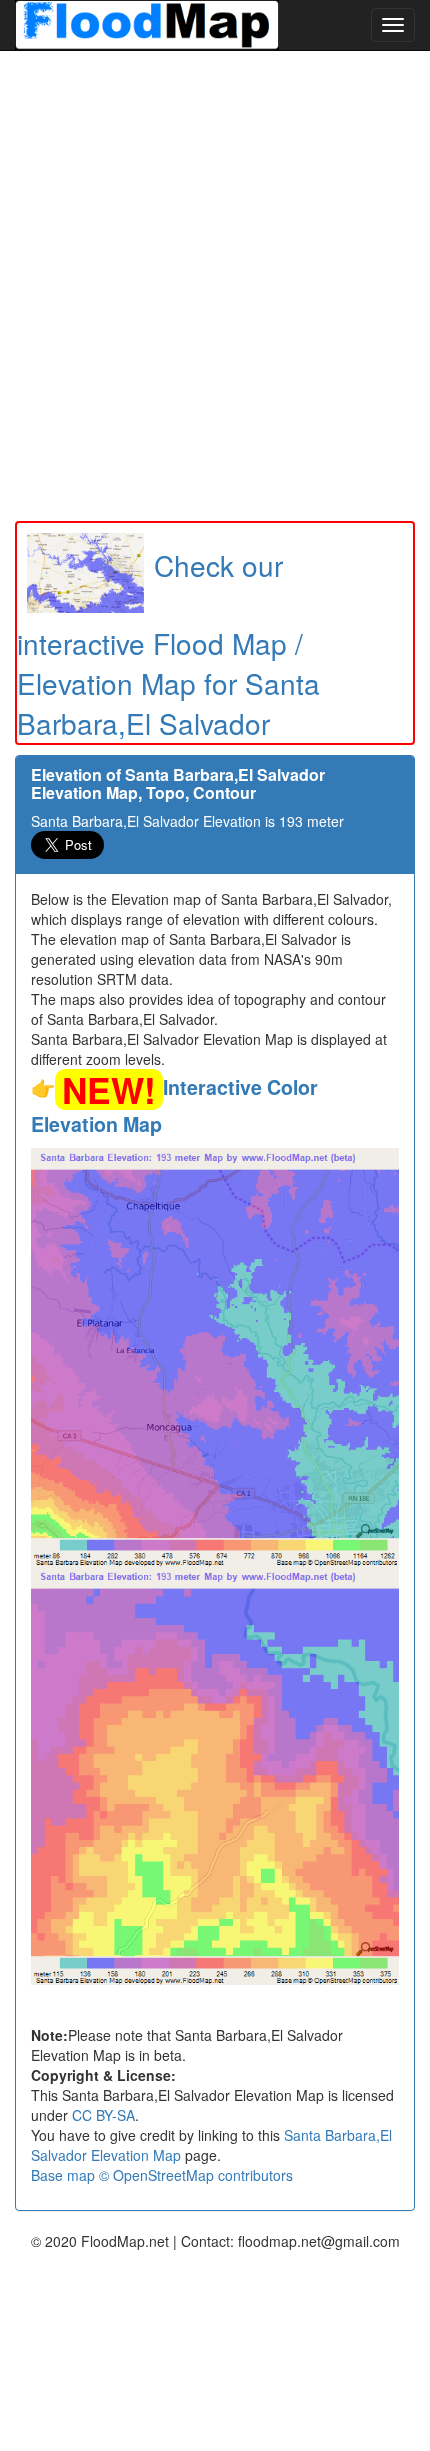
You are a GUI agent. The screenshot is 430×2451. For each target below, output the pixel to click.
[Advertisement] (215, 286)
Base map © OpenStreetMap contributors (162, 2175)
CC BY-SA (103, 2115)
